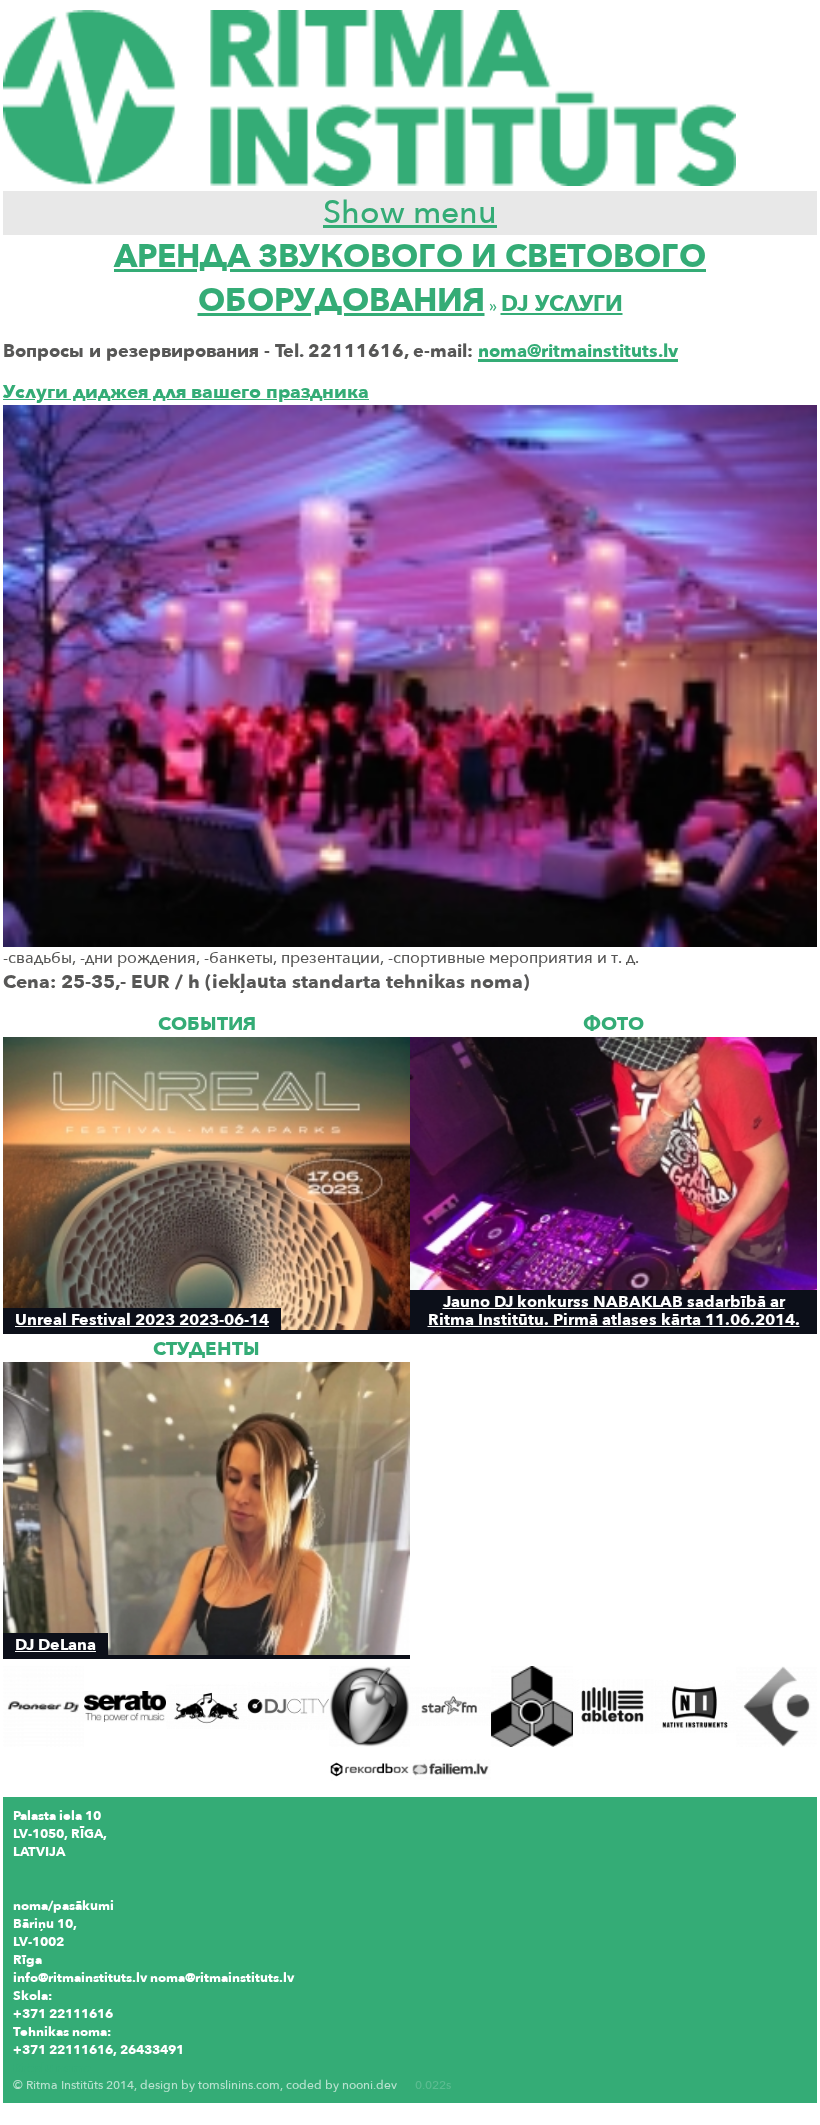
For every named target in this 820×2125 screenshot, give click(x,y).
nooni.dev (369, 2085)
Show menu (410, 213)
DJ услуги (562, 304)
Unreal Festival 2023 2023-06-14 (142, 1319)
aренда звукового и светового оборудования (410, 279)
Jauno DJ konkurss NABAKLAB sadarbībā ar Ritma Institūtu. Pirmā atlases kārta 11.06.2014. (614, 1310)
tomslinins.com (239, 2085)
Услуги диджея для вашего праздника (186, 392)
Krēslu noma (52, 2068)
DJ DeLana (55, 1644)
